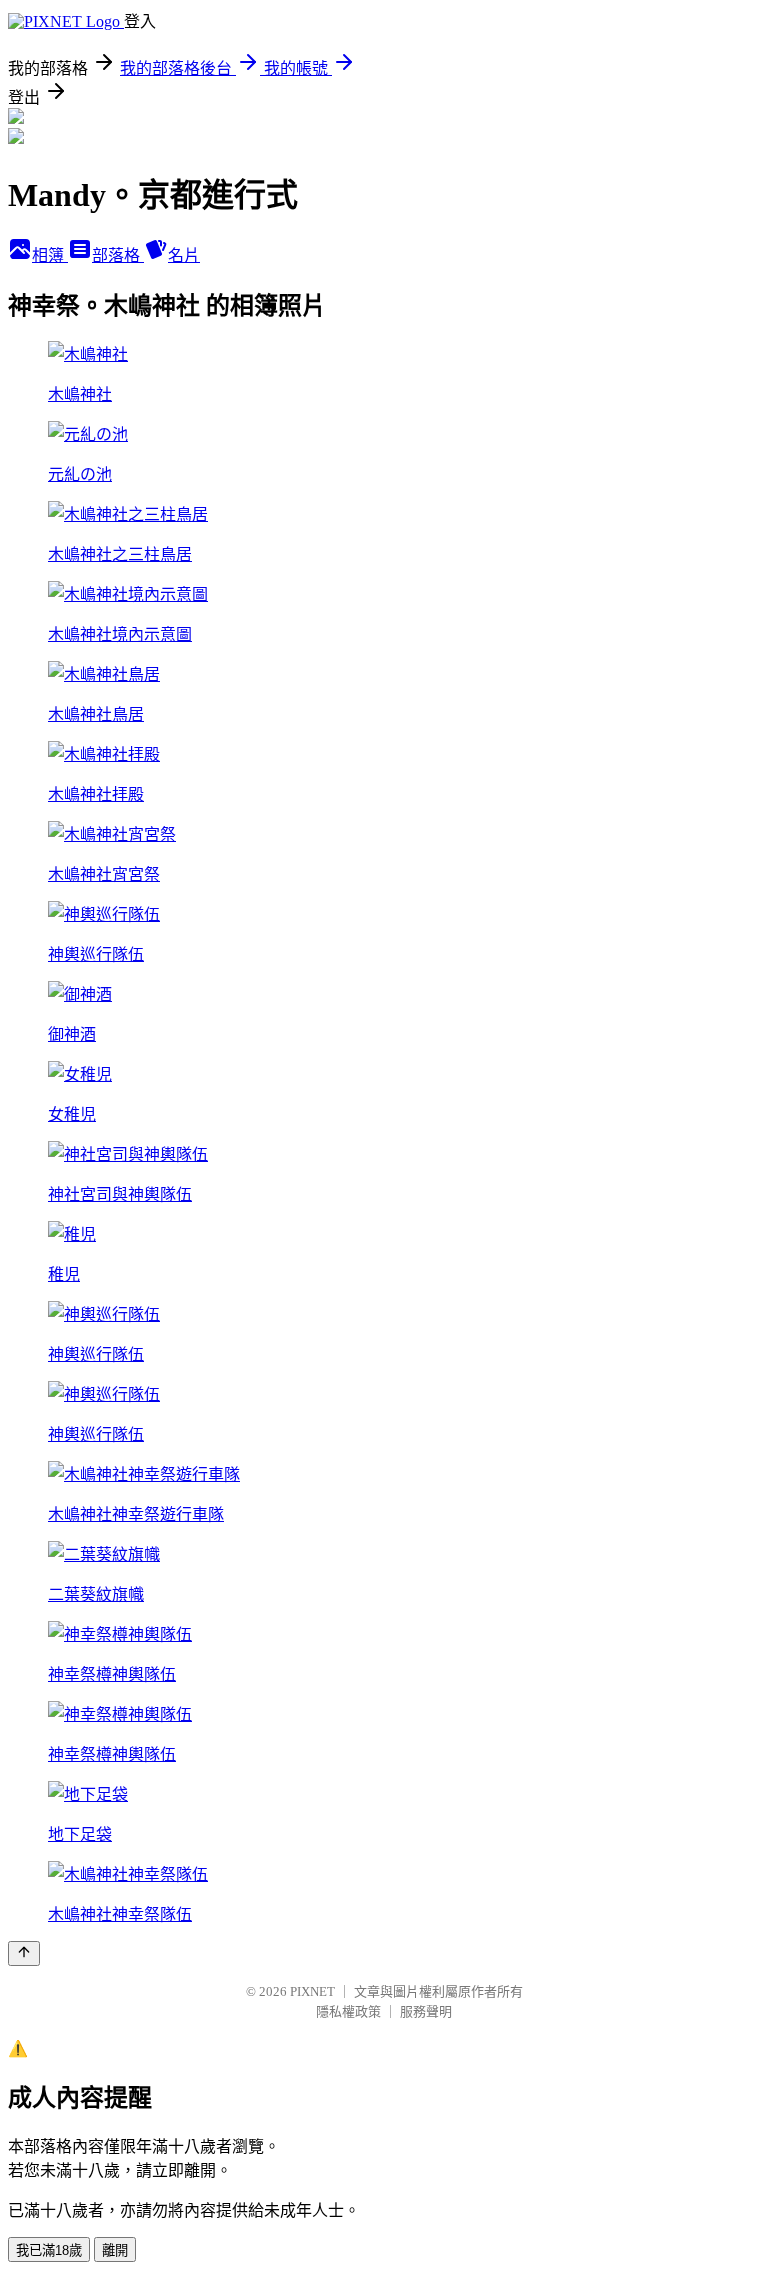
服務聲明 (426, 2011)
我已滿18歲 (49, 2250)
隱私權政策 (348, 2011)
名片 (184, 255)
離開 (115, 2250)
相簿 (50, 255)
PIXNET (312, 1991)
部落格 (118, 255)
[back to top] (24, 1953)
